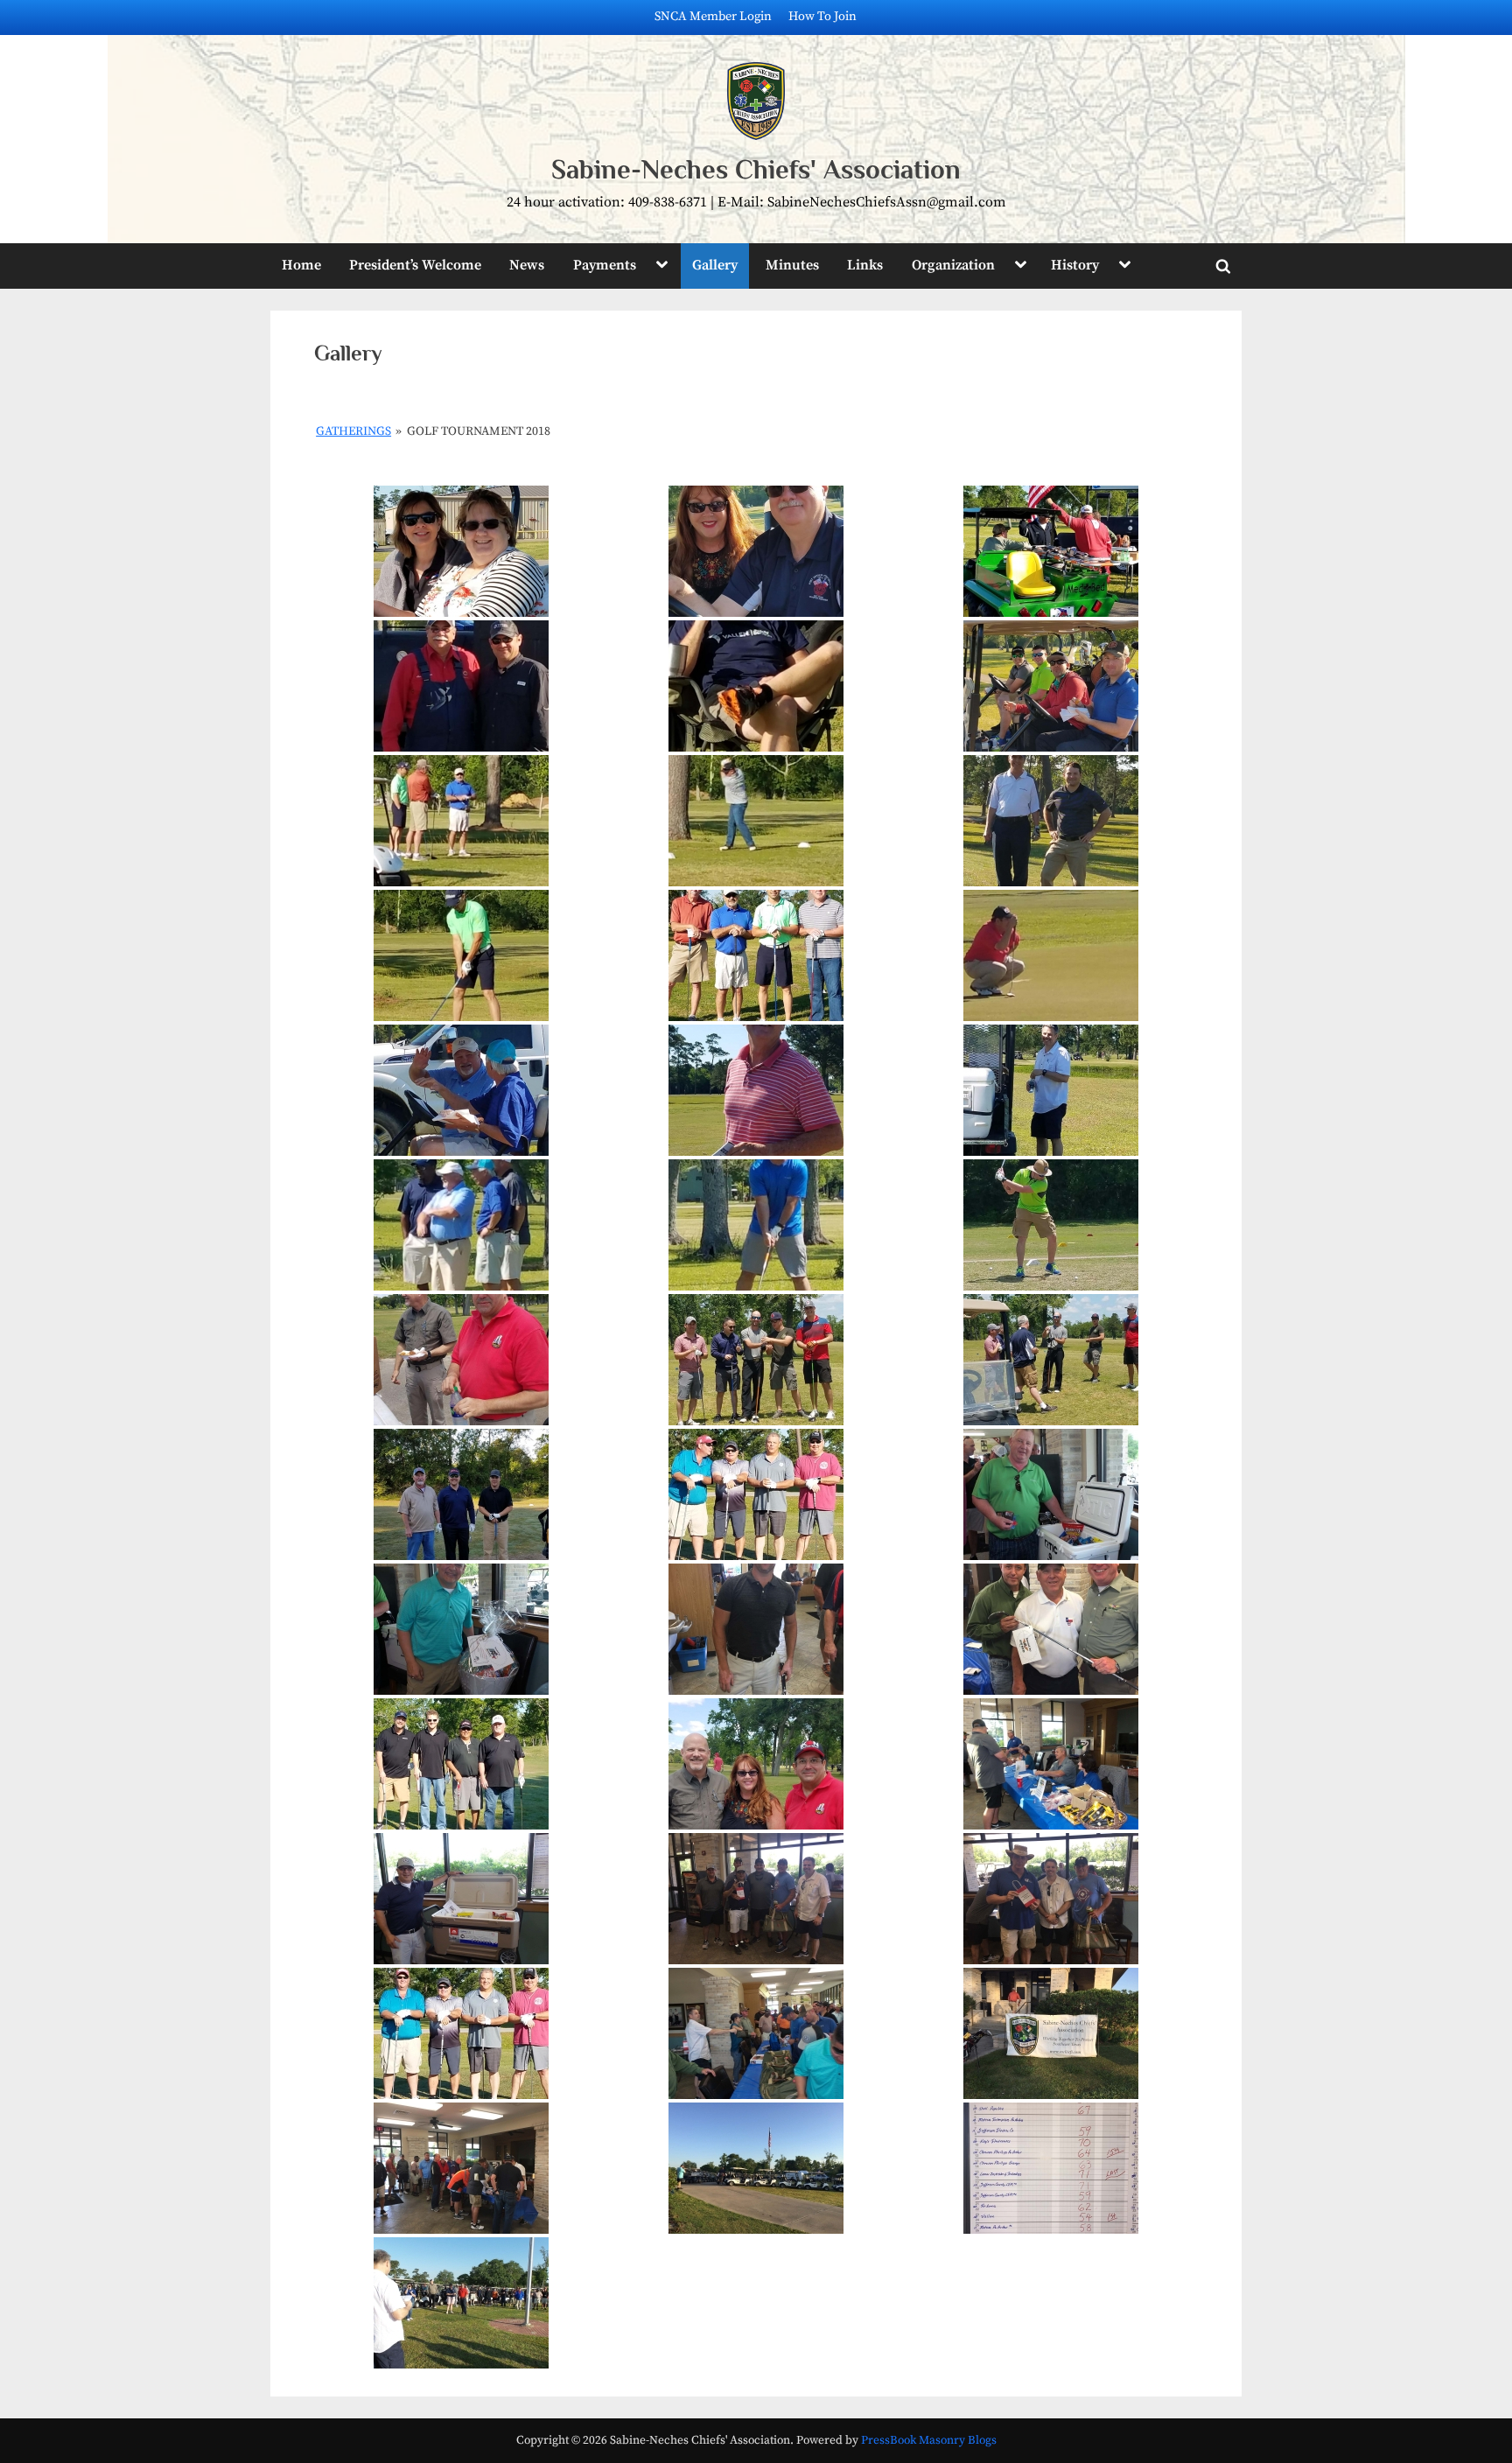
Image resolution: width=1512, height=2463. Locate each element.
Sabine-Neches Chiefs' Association (756, 169)
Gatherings (353, 431)
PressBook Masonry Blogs (929, 2441)
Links (865, 265)
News (527, 265)
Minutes (792, 265)
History (1075, 265)
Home (301, 265)
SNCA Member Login (713, 17)
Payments (605, 265)
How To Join (822, 17)
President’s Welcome (415, 265)
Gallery (715, 265)
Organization (953, 265)
